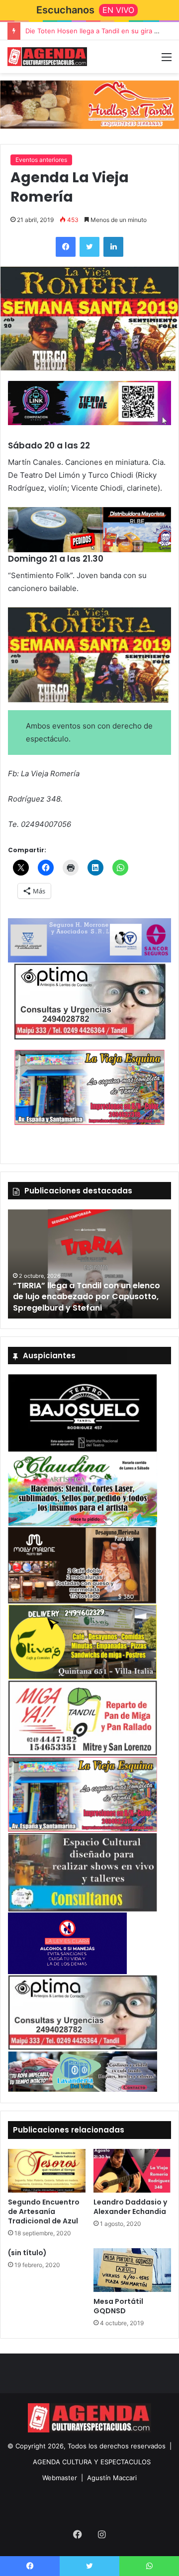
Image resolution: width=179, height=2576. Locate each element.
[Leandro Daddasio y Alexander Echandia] (132, 2171)
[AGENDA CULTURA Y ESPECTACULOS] (47, 57)
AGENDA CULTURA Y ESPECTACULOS (92, 2462)
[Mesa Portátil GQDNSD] (132, 2270)
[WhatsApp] (149, 2566)
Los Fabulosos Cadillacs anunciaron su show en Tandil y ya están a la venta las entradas (87, 1297)
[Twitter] (89, 247)
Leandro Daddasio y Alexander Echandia (130, 2207)
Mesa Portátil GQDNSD (118, 2306)
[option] (89, 1264)
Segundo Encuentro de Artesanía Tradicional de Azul (44, 2211)
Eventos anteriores (41, 160)
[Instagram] (101, 2534)
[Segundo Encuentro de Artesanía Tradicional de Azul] (47, 2171)
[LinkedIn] (113, 247)
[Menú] (167, 60)
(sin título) (27, 2253)
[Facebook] (66, 247)
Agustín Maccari (112, 2478)
